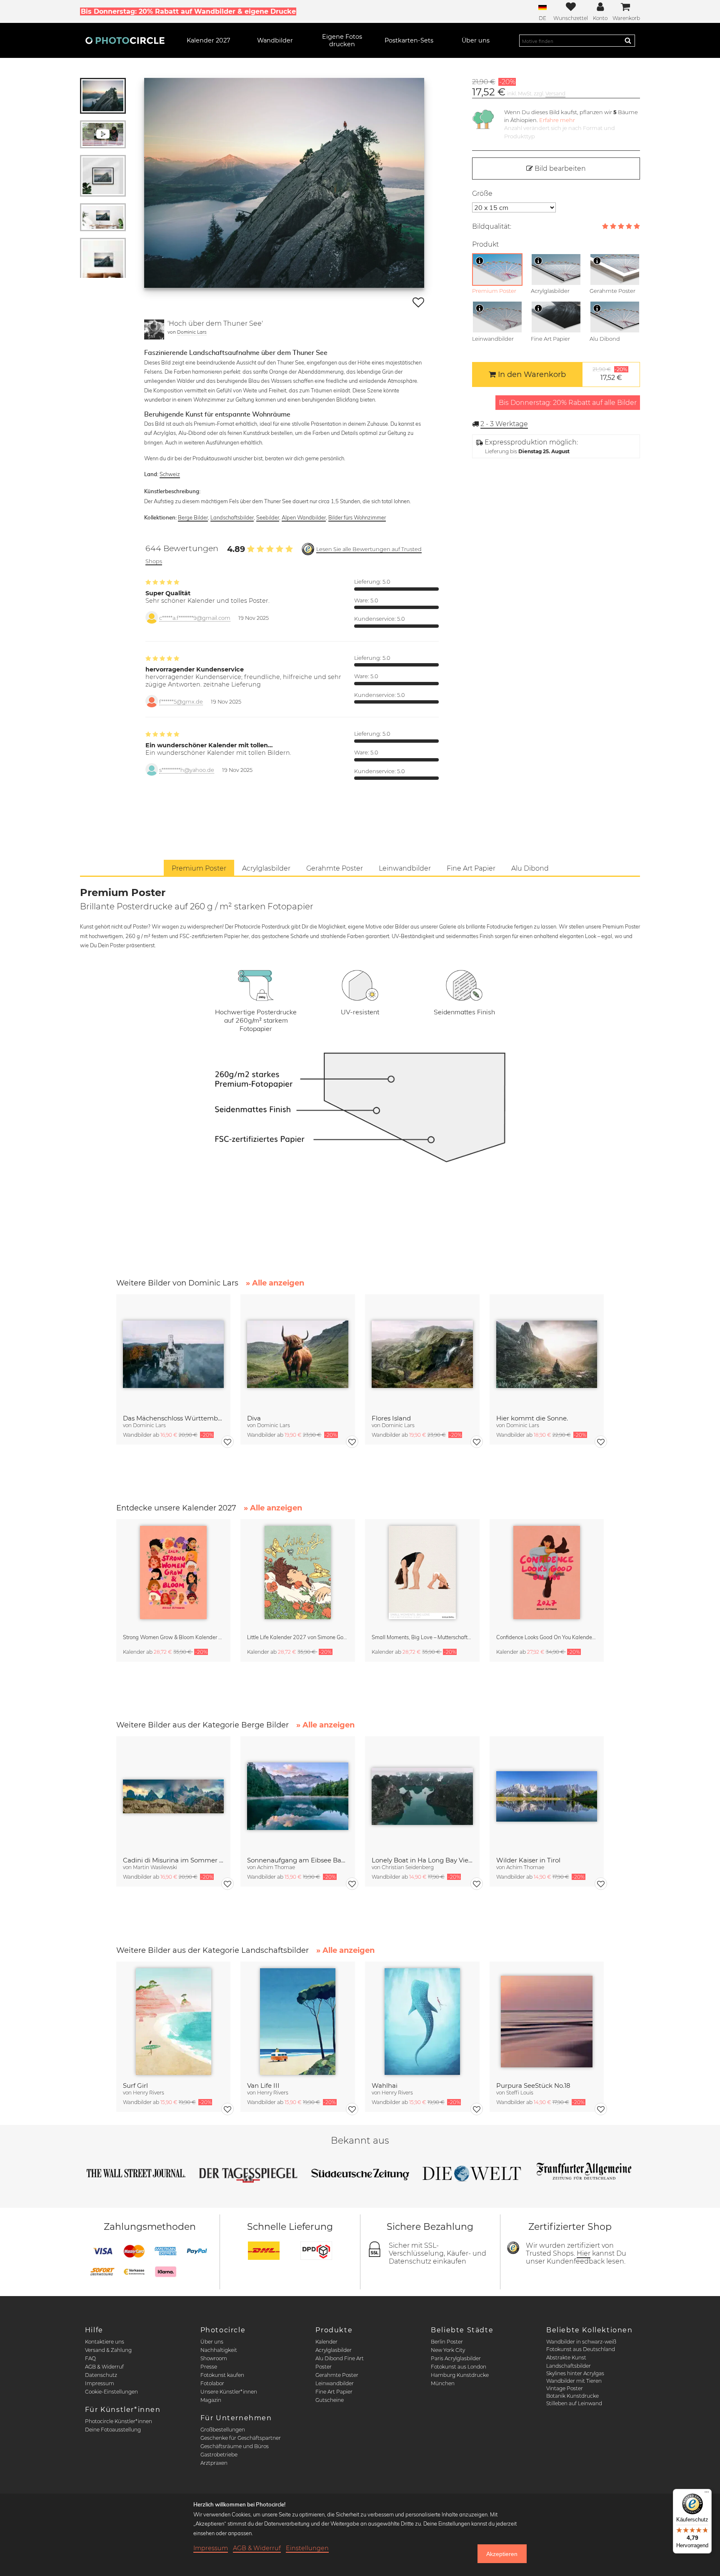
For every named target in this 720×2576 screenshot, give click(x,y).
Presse (209, 2367)
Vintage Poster (565, 2388)
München (443, 2383)
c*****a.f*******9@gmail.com (195, 618)
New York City (448, 2350)
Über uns (212, 2342)
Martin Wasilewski (155, 1867)
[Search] (628, 40)
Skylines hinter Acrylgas (575, 2373)
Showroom (214, 2358)
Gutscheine (330, 2400)
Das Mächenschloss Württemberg (174, 1418)
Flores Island (391, 1418)
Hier (584, 2253)
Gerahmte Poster (337, 2375)
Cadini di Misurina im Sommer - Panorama (174, 1860)
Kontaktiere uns (105, 2342)
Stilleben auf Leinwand (574, 2403)
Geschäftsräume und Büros (235, 2446)
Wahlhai (385, 2086)
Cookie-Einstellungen (111, 2392)
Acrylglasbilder (334, 2350)
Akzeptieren (502, 2554)
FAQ (90, 2358)
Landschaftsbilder (232, 517)
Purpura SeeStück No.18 (533, 2086)
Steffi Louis (520, 2093)
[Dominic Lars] (154, 329)
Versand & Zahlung (108, 2350)
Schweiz (170, 474)
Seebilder (268, 517)
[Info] (480, 261)
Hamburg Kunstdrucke (460, 2375)
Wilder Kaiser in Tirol (528, 1860)
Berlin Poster (447, 2342)
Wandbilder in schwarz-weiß (581, 2342)
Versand (555, 94)
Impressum (100, 2383)
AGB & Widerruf (104, 2367)
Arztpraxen (214, 2463)
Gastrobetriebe (219, 2455)
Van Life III (263, 2086)
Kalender (326, 2342)
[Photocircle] (125, 40)
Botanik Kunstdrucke (572, 2396)
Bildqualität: (492, 226)
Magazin (211, 2400)
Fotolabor (212, 2383)
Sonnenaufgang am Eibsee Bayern (298, 1860)
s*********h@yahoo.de (187, 770)
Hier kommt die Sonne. (532, 1418)
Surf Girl (135, 2086)
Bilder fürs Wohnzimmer (357, 517)
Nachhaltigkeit (219, 2350)
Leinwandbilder (335, 2383)
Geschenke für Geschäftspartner (241, 2438)
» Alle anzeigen (275, 1283)
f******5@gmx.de (181, 702)
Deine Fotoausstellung (113, 2430)
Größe (482, 193)
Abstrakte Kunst (566, 2358)
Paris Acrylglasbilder (456, 2358)
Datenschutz (101, 2375)
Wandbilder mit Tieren (574, 2381)
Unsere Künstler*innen (229, 2392)
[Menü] (707, 2494)
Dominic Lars (192, 332)
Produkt (485, 244)
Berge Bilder (193, 517)
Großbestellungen (223, 2430)
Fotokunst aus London (459, 2367)
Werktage (504, 424)
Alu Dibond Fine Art (340, 2358)
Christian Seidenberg (408, 1867)
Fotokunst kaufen (222, 2375)
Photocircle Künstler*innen (119, 2421)
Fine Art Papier (334, 2392)
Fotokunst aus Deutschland (581, 2349)
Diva (254, 1418)
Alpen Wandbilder (304, 517)
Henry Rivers (149, 2093)
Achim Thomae (276, 1867)
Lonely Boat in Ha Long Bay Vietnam (422, 1860)
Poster (324, 2367)
